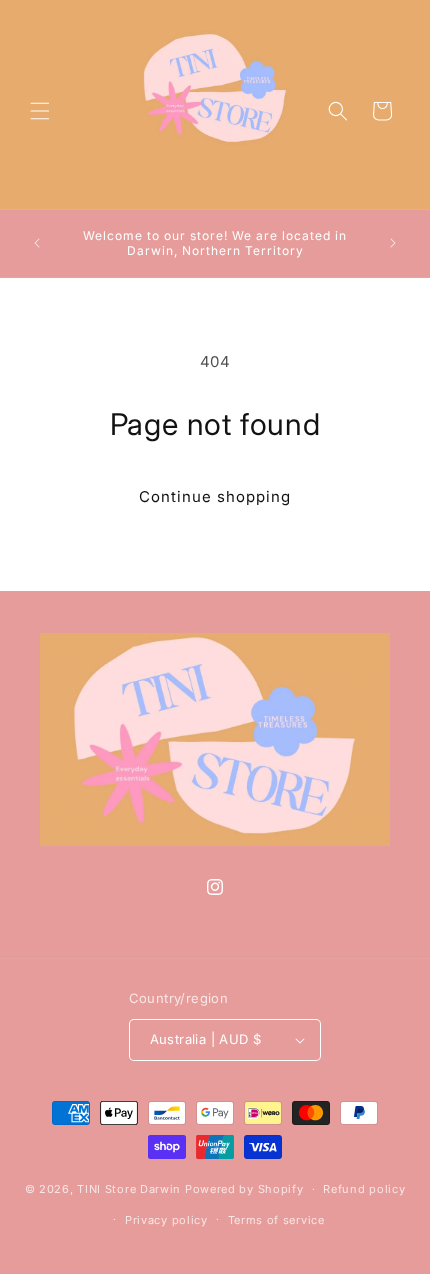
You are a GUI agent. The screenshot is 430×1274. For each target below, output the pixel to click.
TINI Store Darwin (129, 1189)
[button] (40, 111)
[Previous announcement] (37, 243)
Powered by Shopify (244, 1189)
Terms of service (276, 1220)
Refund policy (364, 1189)
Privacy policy (166, 1220)
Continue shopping (215, 496)
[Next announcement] (393, 243)
